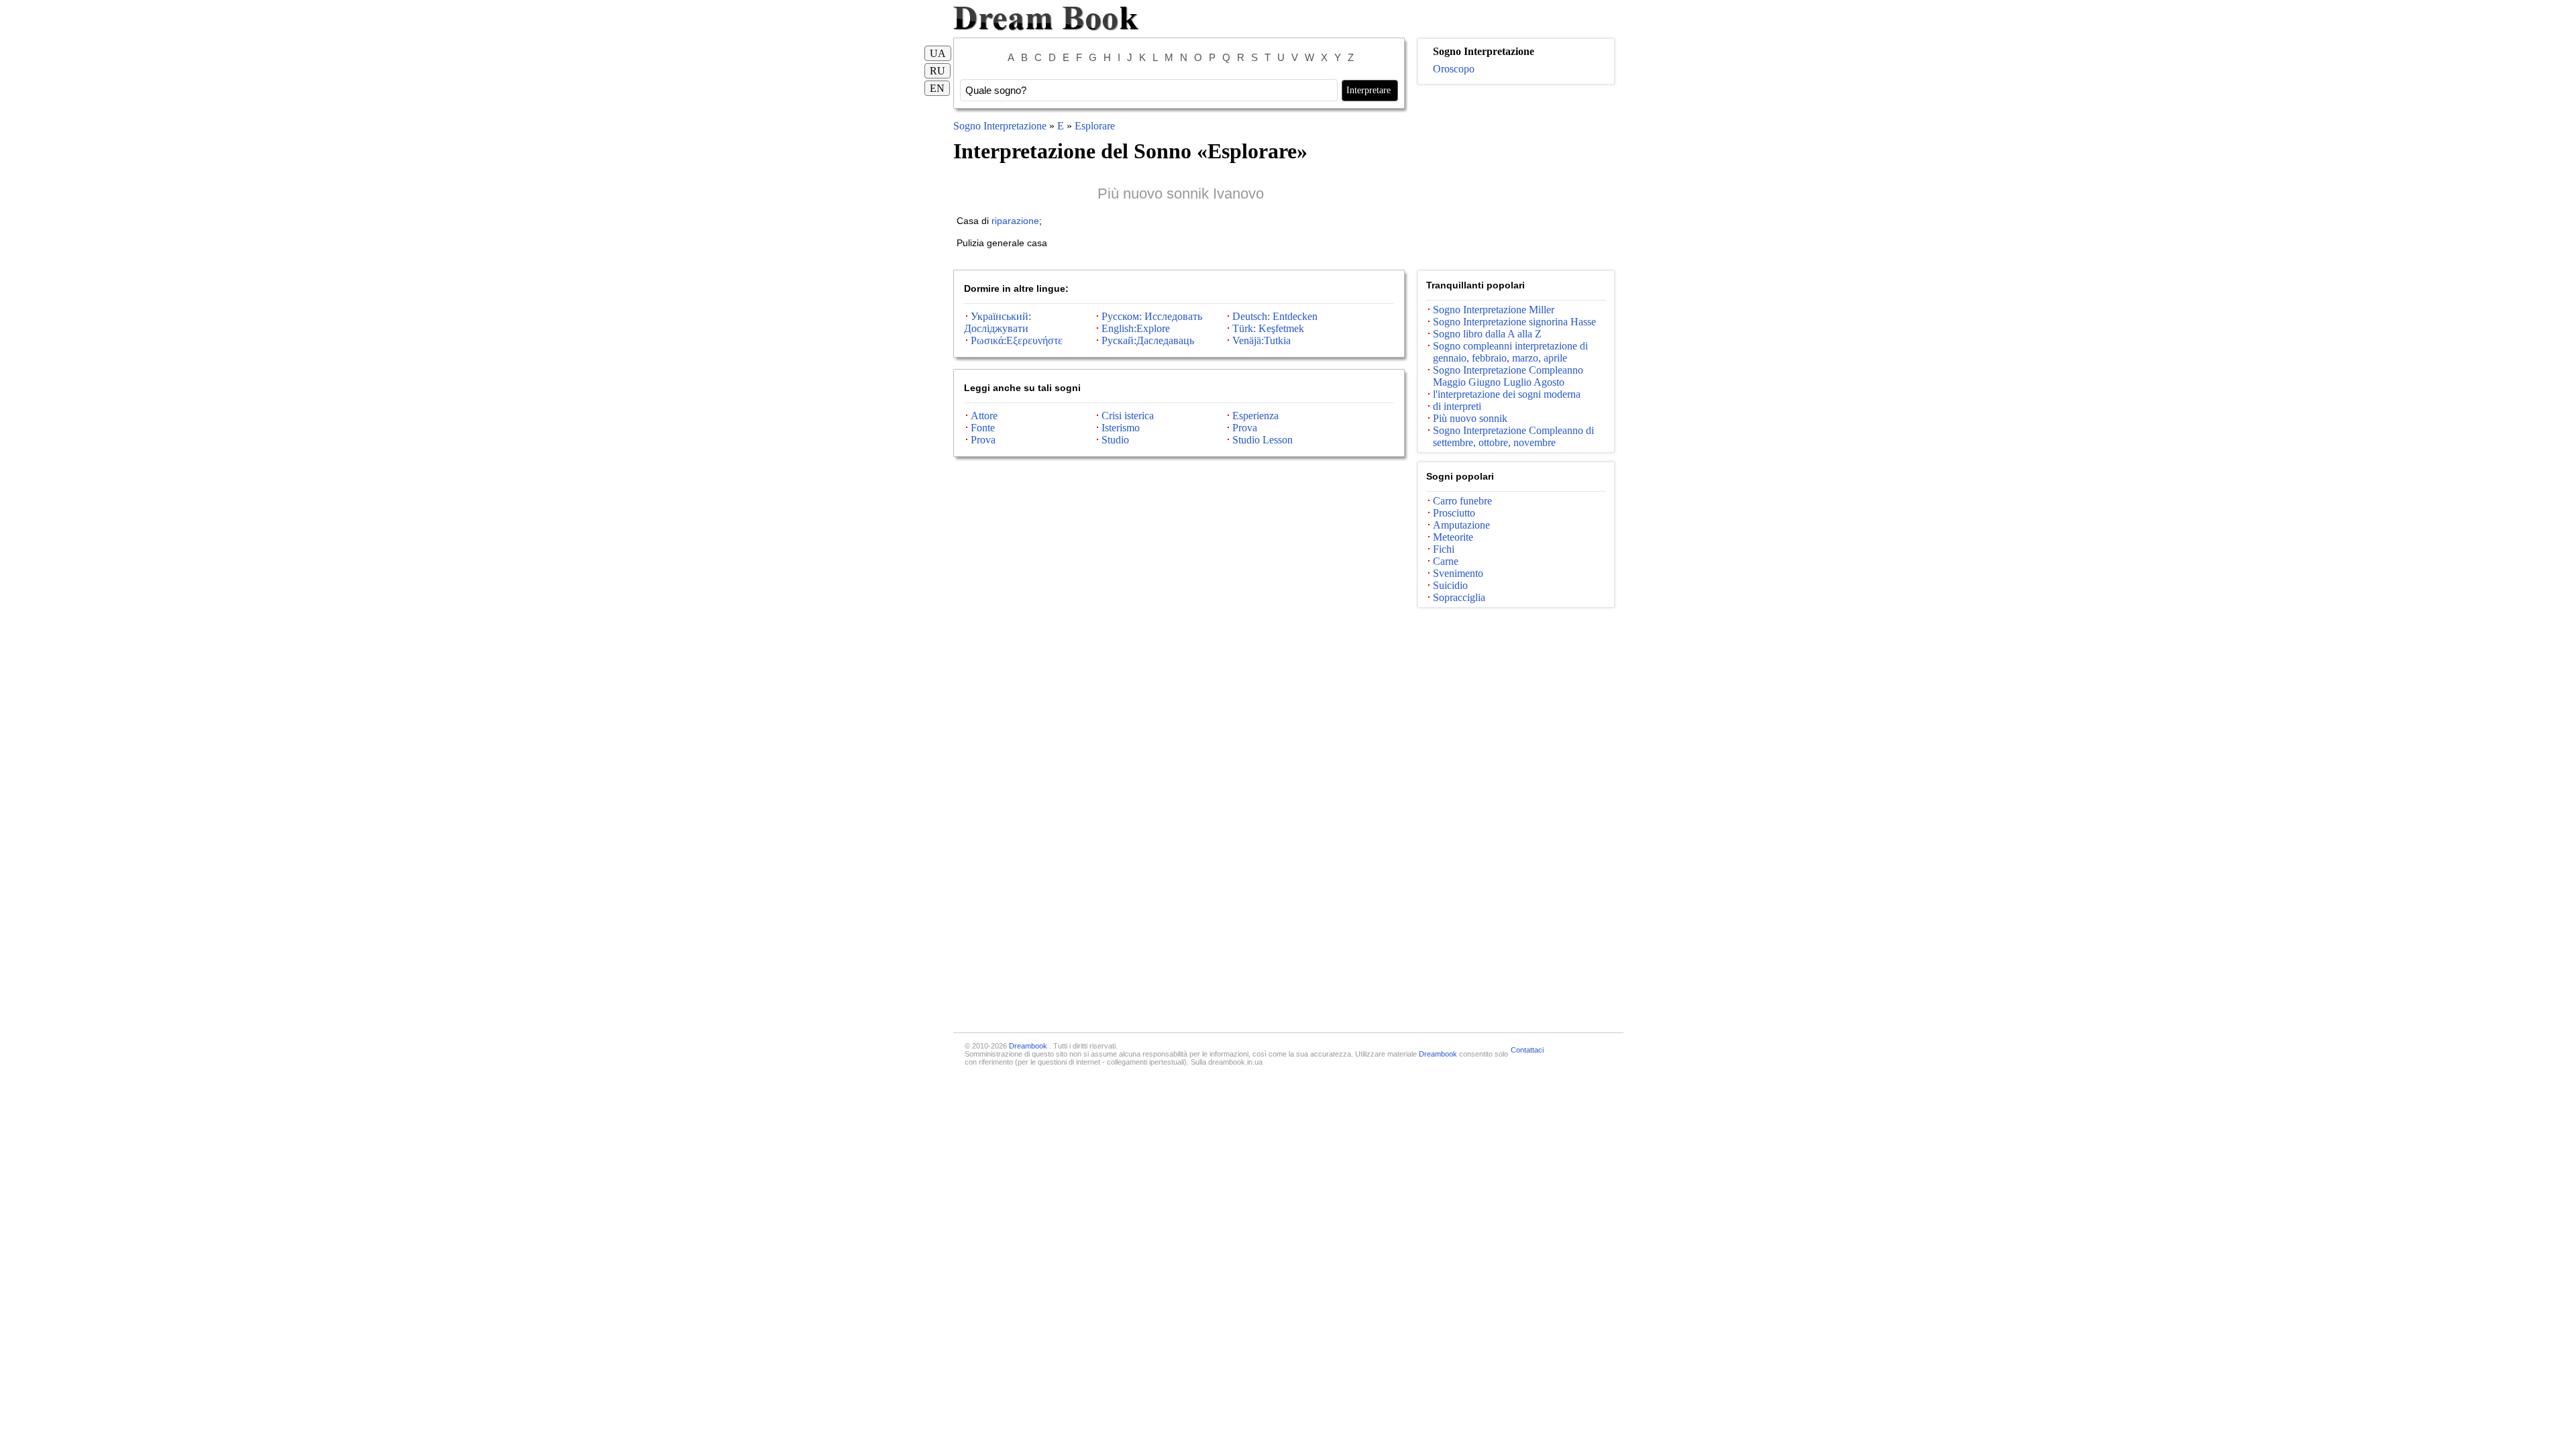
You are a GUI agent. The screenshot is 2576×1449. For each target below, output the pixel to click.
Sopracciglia (1459, 597)
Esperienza (1255, 416)
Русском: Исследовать (1152, 316)
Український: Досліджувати (998, 322)
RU (937, 71)
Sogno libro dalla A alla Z (1487, 334)
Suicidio (1450, 585)
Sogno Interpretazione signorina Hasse (1514, 322)
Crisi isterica (1128, 416)
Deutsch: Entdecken (1275, 316)
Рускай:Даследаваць (1148, 340)
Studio (1115, 440)
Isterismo (1121, 428)
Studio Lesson (1263, 440)
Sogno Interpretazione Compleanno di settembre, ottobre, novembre (1513, 436)
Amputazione (1461, 525)
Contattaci (1527, 1050)
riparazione (1015, 221)
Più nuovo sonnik (1470, 418)
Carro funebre (1462, 501)
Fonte (983, 428)
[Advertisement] (1516, 178)
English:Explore (1136, 328)
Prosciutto (1454, 513)
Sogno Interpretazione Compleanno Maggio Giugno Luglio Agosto (1508, 376)
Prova (1245, 428)
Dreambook (1029, 1046)
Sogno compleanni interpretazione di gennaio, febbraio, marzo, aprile (1510, 352)
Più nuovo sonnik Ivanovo (1181, 194)
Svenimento (1458, 573)
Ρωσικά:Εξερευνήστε (1017, 340)
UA (938, 53)
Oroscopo (1454, 69)
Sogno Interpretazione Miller (1494, 310)
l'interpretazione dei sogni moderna (1507, 394)
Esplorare (1095, 126)
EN (937, 88)
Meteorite (1453, 537)
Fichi (1444, 549)
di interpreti (1457, 406)
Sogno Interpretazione (1001, 126)
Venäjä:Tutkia (1262, 340)
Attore (984, 416)
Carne (1446, 561)
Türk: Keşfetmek (1268, 328)
